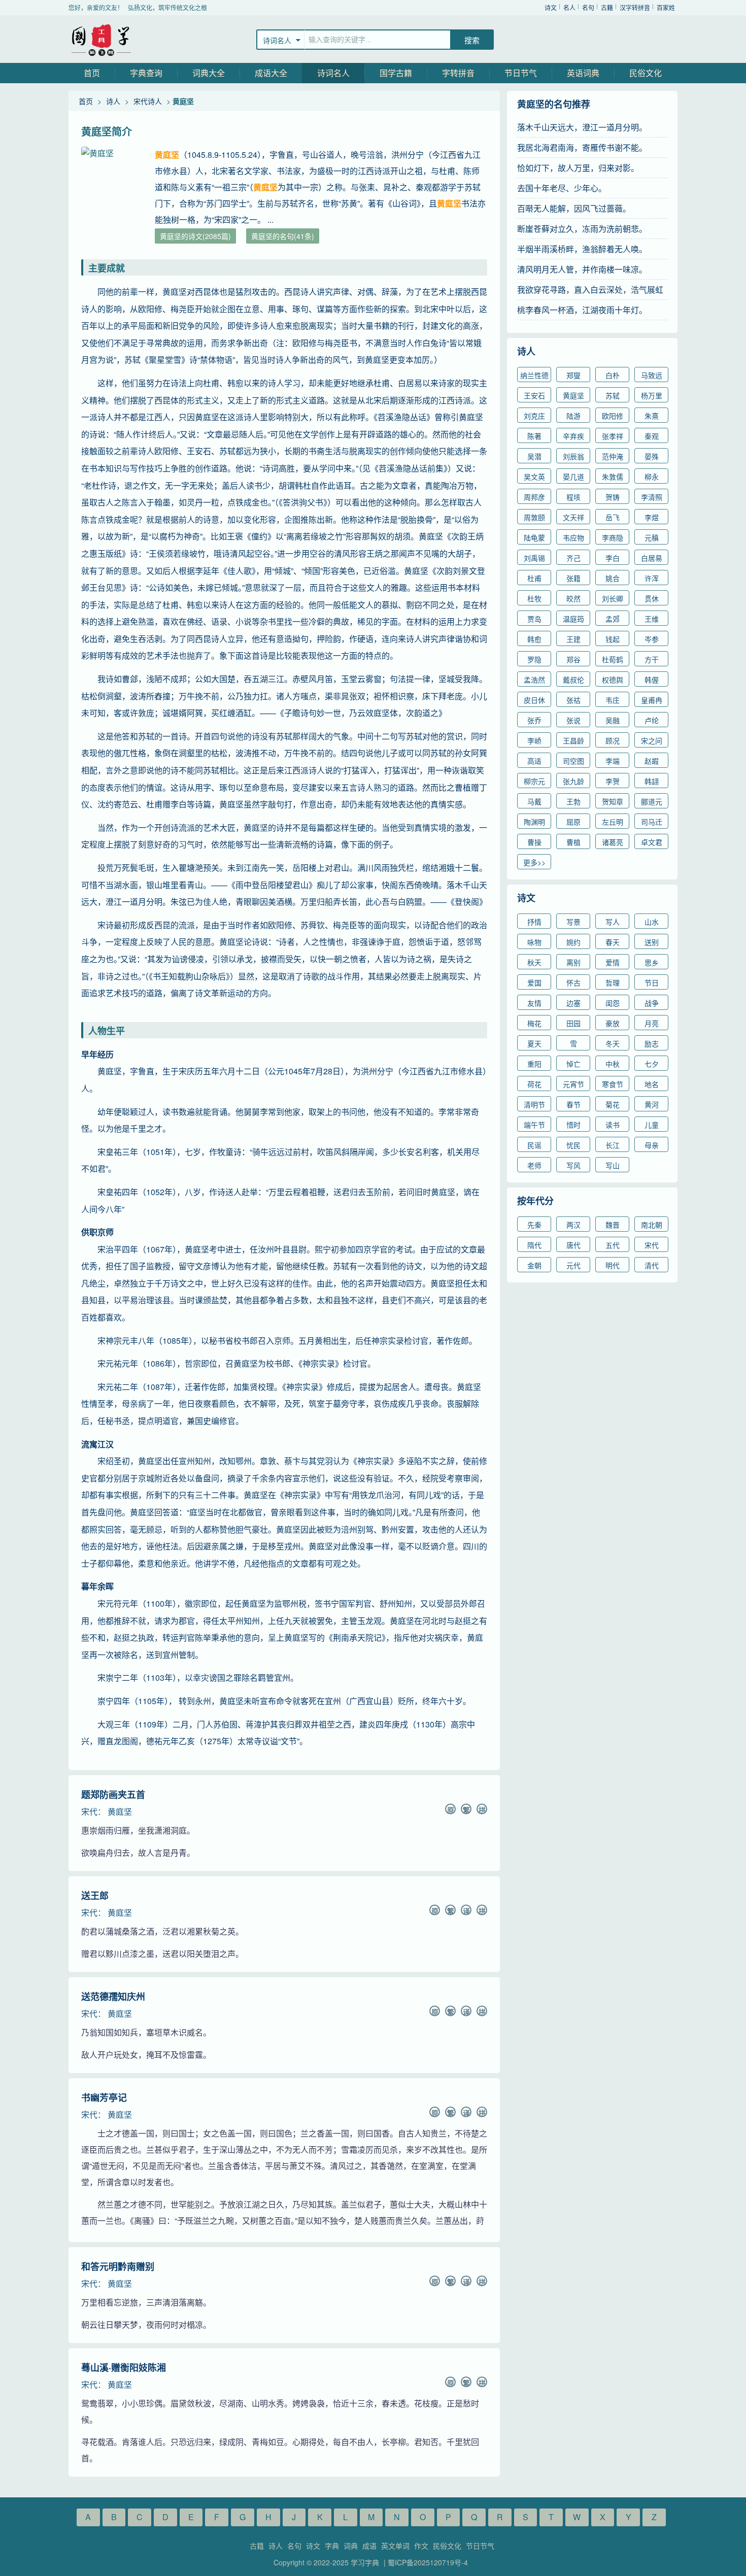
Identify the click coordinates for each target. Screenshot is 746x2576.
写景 (573, 922)
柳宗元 (534, 781)
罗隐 (534, 659)
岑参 (652, 639)
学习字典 (101, 39)
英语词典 (583, 73)
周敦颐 (534, 517)
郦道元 (652, 801)
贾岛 (534, 619)
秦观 (652, 436)
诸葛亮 (613, 842)
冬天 (613, 1043)
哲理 (613, 982)
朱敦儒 (613, 477)
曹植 (573, 842)
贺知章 (613, 801)
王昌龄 (573, 740)
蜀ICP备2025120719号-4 (428, 2562)
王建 (573, 639)
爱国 (534, 982)
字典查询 (146, 73)
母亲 (652, 1145)
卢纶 (652, 720)
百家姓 (666, 7)
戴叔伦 (573, 680)
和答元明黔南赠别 (118, 2266)
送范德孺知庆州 (113, 1996)
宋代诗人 (148, 101)
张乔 (534, 720)
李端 (613, 761)
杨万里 (652, 395)
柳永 (652, 477)
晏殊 (652, 456)
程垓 (573, 497)
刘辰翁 (573, 456)
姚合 (613, 578)
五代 (613, 1245)
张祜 (573, 700)
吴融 (613, 720)
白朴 (613, 375)
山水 (652, 922)
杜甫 (534, 578)
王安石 (534, 395)
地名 (652, 1084)
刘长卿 (613, 598)
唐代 (573, 1245)
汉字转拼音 (635, 7)
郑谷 (573, 659)
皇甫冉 (652, 700)
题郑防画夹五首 (113, 1794)
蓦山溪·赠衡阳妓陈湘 (124, 2367)
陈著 (534, 436)
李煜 (652, 517)
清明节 (534, 1104)
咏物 (534, 942)
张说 (573, 720)
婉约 (573, 942)
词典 (351, 2546)
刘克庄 (534, 416)
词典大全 (209, 73)
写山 (613, 1165)
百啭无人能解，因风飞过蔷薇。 (574, 208)
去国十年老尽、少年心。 (562, 188)
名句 (588, 7)
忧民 (573, 1145)
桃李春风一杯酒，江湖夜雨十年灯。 (582, 310)
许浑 (652, 578)
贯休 (652, 598)
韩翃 (652, 781)
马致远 (652, 375)
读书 (613, 1125)
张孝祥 (613, 436)
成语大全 (271, 73)
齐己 (573, 558)
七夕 (652, 1064)
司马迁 (652, 822)
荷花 (534, 1084)
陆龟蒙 (534, 537)
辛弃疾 (573, 436)
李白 (613, 558)
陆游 (573, 416)
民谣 (534, 1145)
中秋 (613, 1064)
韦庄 (613, 700)
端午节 (534, 1125)
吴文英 (534, 477)
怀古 (573, 982)
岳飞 (613, 517)
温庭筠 (573, 619)
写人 (613, 922)
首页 (92, 73)
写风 (573, 1165)
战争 (652, 1003)
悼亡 (573, 1064)
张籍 (573, 578)
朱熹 (652, 416)
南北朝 (652, 1225)
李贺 (613, 781)
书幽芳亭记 (104, 2097)
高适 (534, 761)
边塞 (573, 1003)
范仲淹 (613, 456)
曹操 (534, 842)
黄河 (652, 1104)
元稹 (652, 537)
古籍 (607, 7)
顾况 (613, 740)
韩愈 (534, 639)
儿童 (652, 1125)
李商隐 (613, 537)
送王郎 (95, 1895)
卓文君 (652, 842)
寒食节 (613, 1084)
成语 (369, 2546)
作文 (421, 2546)
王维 (652, 619)
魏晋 (613, 1225)
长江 (613, 1145)
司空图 (573, 761)
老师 (534, 1165)
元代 (573, 1265)
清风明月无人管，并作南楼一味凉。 (582, 269)
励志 (652, 1043)
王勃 (573, 801)
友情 (534, 1003)
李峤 (534, 740)
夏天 (534, 1043)
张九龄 (573, 781)
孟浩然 (534, 680)
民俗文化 (646, 73)
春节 (573, 1104)
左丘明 (613, 822)
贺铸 (613, 497)
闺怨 (613, 1003)
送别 (652, 942)
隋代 (534, 1245)
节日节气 (521, 73)
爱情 (613, 962)
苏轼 (613, 395)
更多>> (534, 862)
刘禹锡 (534, 558)
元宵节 (573, 1084)
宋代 (89, 1811)
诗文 (551, 7)
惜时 (573, 1125)
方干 (652, 659)
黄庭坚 (120, 1811)
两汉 (573, 1225)
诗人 (113, 101)
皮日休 (534, 700)
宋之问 (652, 740)
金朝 (534, 1265)
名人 (569, 7)
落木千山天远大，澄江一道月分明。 (582, 127)
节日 (652, 982)
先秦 (534, 1225)
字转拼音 (458, 73)
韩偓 (652, 680)
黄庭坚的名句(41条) (283, 236)
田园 (573, 1023)
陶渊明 (534, 822)
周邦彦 (534, 497)
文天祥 (573, 517)
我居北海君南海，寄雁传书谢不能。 (582, 147)
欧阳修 (613, 416)
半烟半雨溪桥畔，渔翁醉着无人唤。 (582, 249)
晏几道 (573, 477)
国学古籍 (396, 73)
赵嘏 (652, 761)
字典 (332, 2546)
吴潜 (534, 456)
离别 (573, 962)
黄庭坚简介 (107, 131)
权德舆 (613, 680)
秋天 (534, 962)
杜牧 (534, 598)
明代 (613, 1265)
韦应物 (573, 537)
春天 (613, 942)
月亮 (652, 1023)
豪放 (613, 1023)
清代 (652, 1265)
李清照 (652, 497)
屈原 (573, 822)
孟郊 (613, 619)
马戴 (534, 801)
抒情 (534, 922)
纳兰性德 (534, 375)
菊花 (613, 1104)
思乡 (652, 962)
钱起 (613, 639)
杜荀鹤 (613, 659)
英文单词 (395, 2546)
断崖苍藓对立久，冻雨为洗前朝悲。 (582, 229)
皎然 (573, 598)
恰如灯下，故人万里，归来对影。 (578, 168)
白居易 (652, 558)
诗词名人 (333, 73)
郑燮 (573, 375)
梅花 (534, 1023)
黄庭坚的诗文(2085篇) (195, 236)
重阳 (534, 1064)
